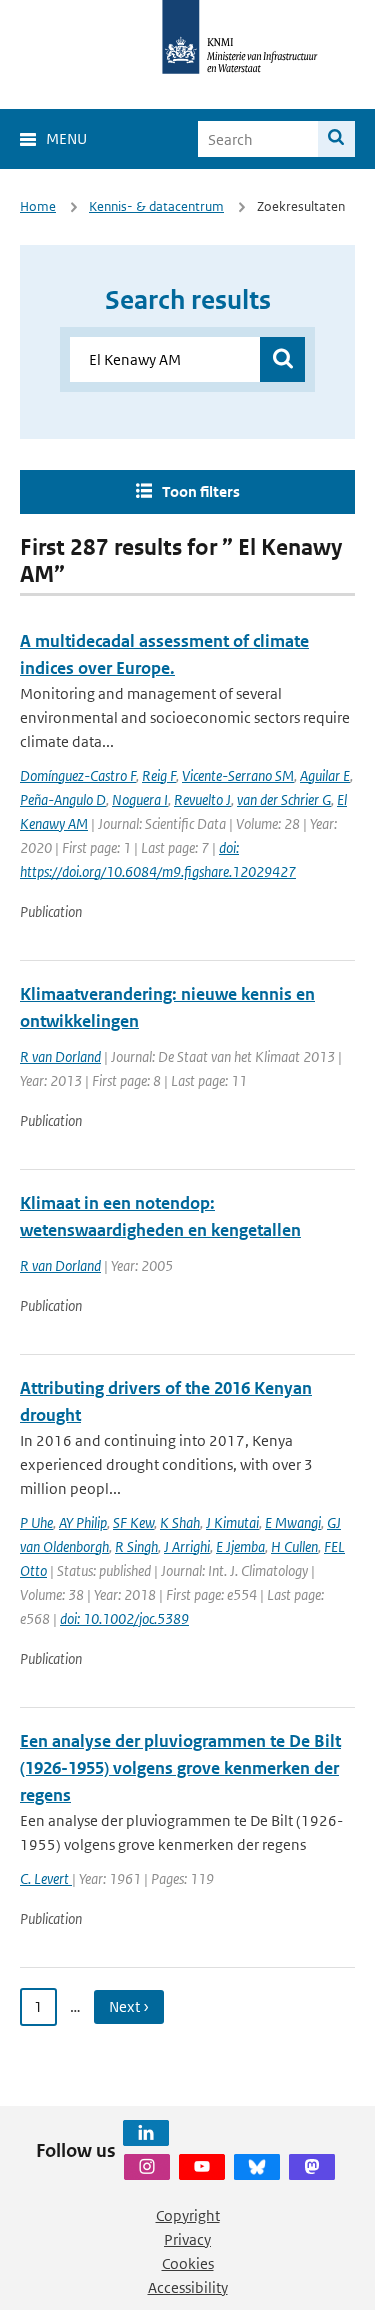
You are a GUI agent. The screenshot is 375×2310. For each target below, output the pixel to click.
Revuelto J (202, 799)
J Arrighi (187, 1546)
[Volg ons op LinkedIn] (146, 2133)
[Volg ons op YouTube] (202, 2167)
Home (38, 206)
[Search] (336, 139)
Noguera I (140, 799)
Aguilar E (325, 775)
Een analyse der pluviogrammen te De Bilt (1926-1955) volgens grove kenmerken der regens (180, 1768)
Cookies (188, 2263)
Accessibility (188, 2287)
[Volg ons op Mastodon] (312, 2167)
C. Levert (46, 1878)
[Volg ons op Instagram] (147, 2167)
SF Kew (133, 1522)
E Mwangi (293, 1522)
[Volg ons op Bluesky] (257, 2167)
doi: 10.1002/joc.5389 (124, 1618)
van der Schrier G (284, 799)
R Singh (136, 1546)
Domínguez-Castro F (78, 775)
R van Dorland (60, 1056)
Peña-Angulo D (63, 799)
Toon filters (201, 491)
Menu (66, 138)
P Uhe (36, 1522)
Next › (129, 2006)
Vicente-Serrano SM (238, 775)
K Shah (180, 1522)
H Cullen (294, 1546)
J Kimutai (232, 1522)
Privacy (187, 2239)
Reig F (159, 775)
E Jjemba (240, 1546)
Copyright (188, 2215)
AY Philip (83, 1522)
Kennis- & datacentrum (156, 206)
